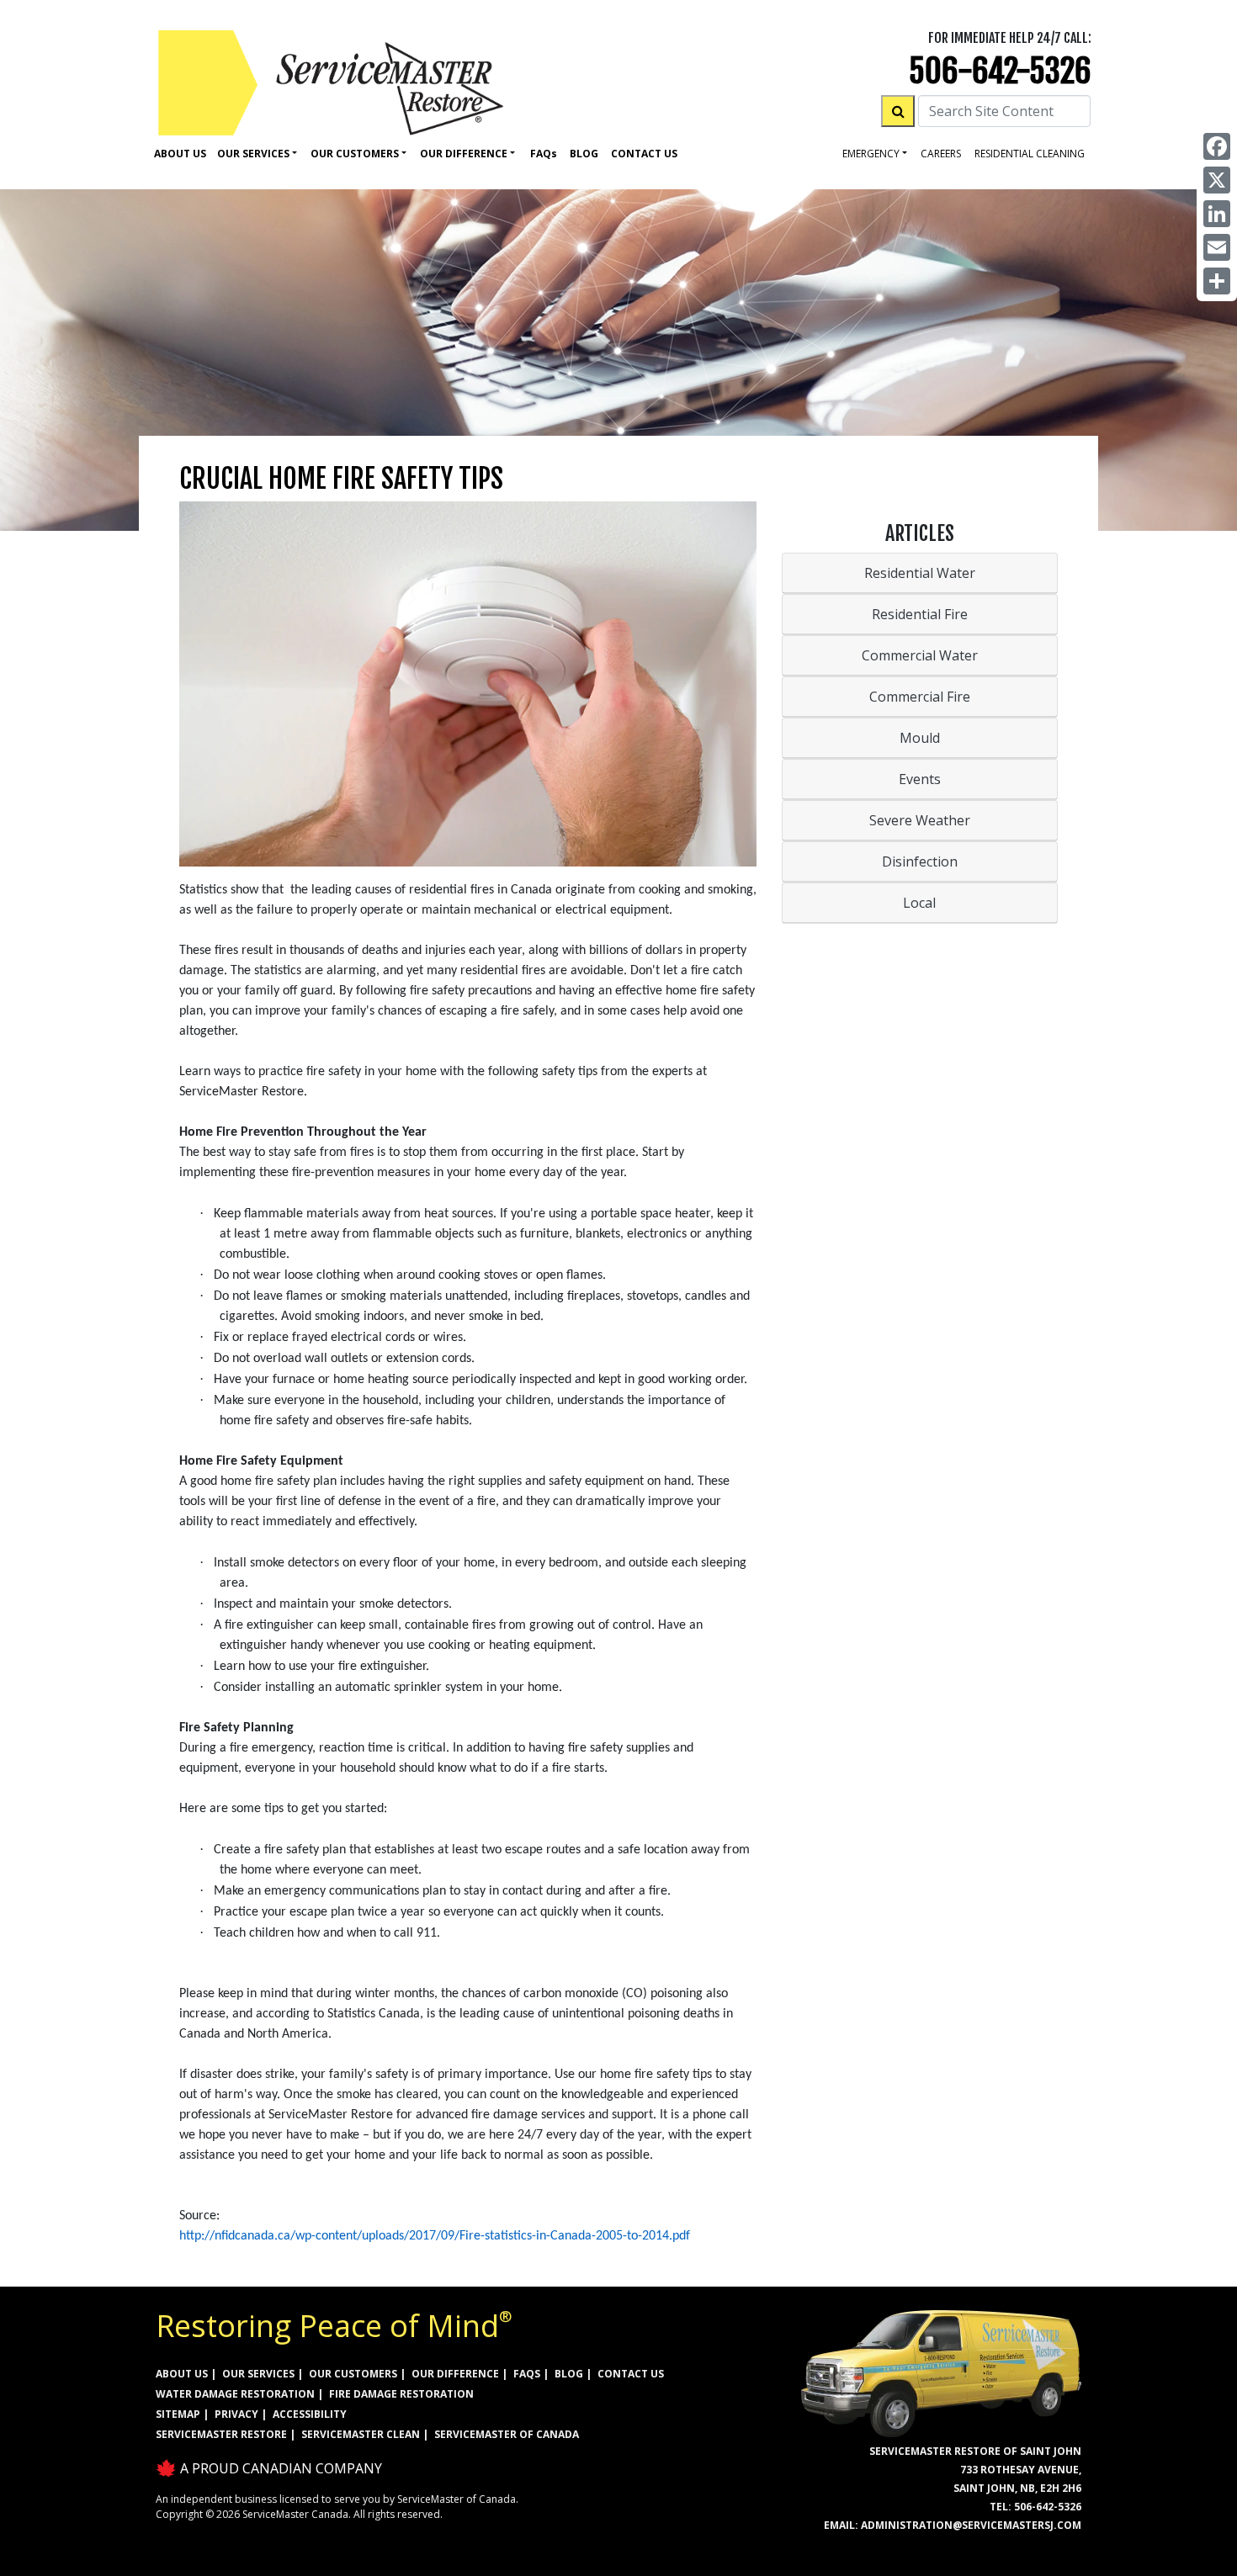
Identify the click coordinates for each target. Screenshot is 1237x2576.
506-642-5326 (1000, 71)
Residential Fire (920, 614)
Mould (920, 738)
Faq (544, 154)
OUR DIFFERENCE (455, 2374)
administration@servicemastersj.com (971, 2525)
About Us (180, 154)
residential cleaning (1030, 154)
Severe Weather (920, 820)
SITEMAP (178, 2414)
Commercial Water (920, 655)
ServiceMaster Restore (221, 2434)
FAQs (527, 2374)
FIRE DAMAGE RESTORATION (401, 2394)
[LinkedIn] (1217, 214)
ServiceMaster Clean (361, 2434)
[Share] (1217, 281)
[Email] (1217, 247)
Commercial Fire (920, 697)
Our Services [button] (253, 154)
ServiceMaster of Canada (507, 2434)
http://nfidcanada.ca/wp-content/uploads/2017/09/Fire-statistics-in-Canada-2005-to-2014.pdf (435, 2236)
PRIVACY (236, 2414)
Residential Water (920, 573)
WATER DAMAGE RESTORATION (235, 2394)
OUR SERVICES (258, 2374)
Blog (584, 154)
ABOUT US (182, 2374)
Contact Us (644, 154)
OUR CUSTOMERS (353, 2374)
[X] (1217, 180)
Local (919, 903)
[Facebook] (1217, 146)
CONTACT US (631, 2374)
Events (920, 779)
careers (941, 154)
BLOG (569, 2374)
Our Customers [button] (355, 154)
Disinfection (920, 861)
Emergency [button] (871, 154)
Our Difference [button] (464, 154)
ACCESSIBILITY (310, 2414)
